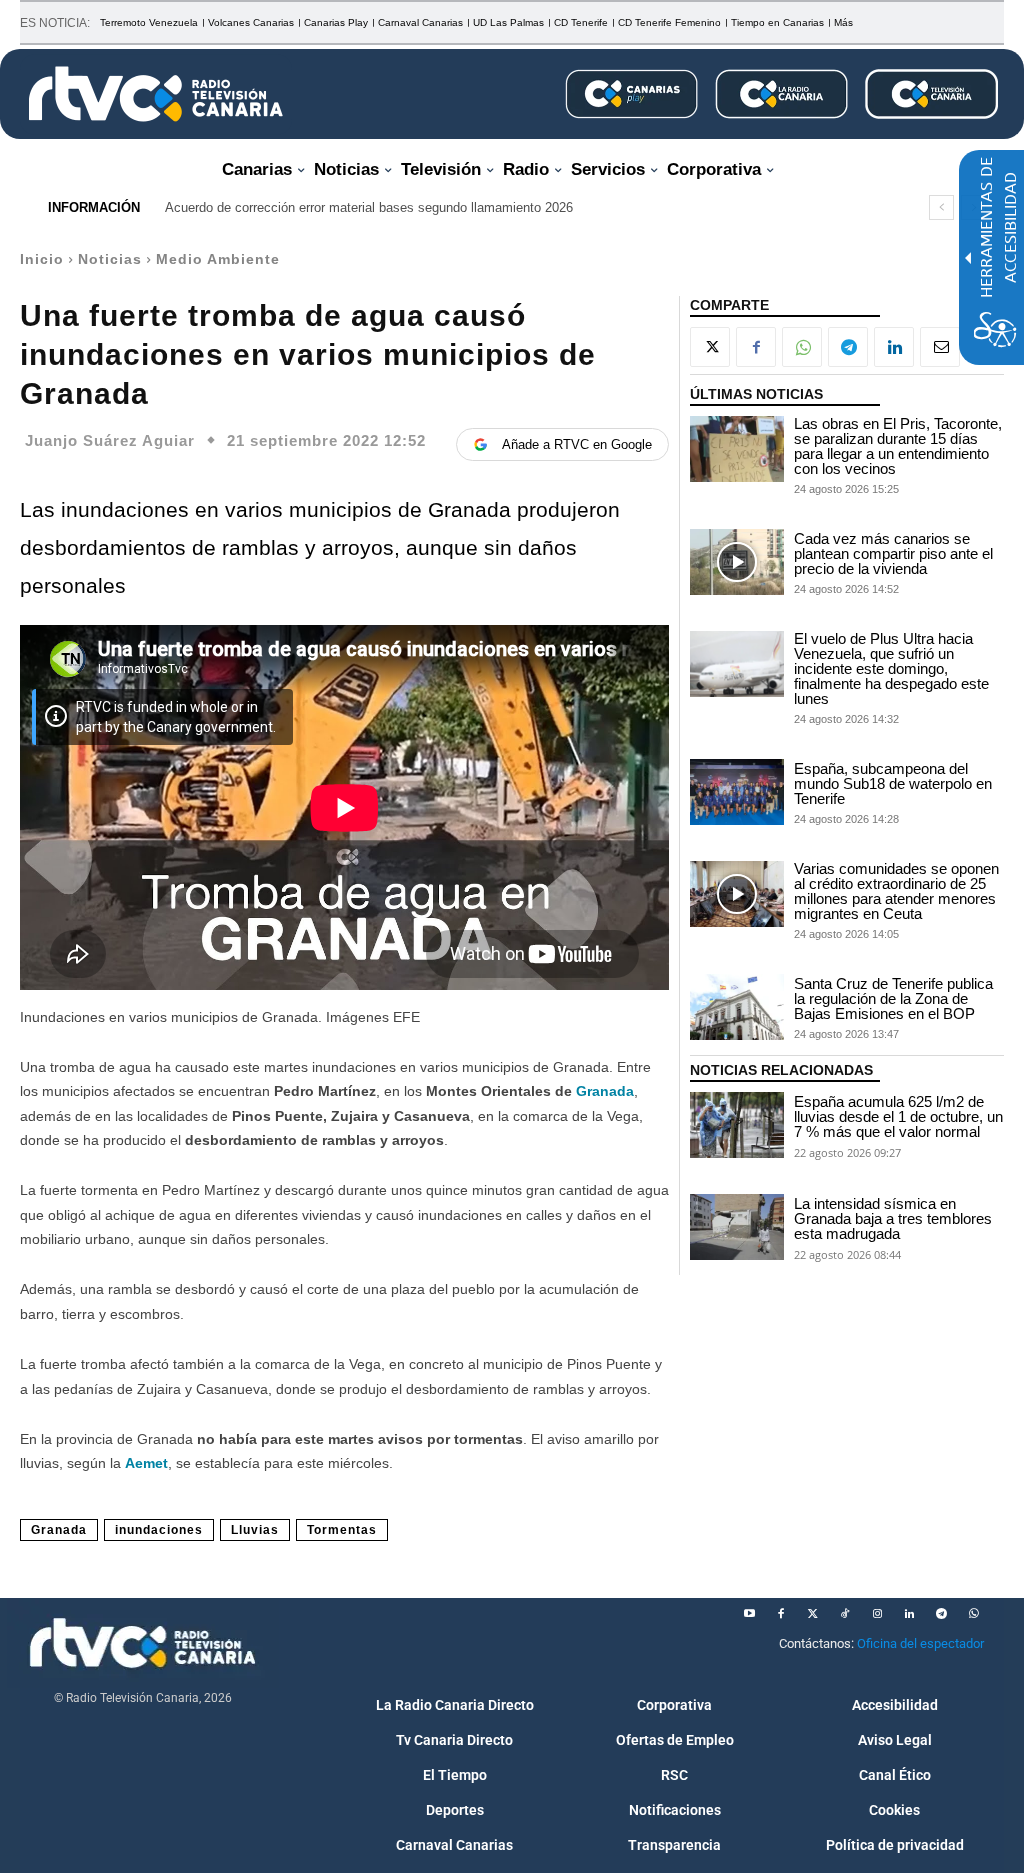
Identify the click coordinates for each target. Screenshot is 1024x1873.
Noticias (110, 259)
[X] (710, 347)
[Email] (940, 347)
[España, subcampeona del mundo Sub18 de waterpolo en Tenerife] (737, 792)
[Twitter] (813, 1614)
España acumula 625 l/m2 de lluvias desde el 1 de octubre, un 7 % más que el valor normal (898, 1116)
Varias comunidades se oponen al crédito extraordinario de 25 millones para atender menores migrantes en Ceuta (896, 891)
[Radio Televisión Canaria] (156, 94)
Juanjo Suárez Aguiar (110, 440)
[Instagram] (877, 1614)
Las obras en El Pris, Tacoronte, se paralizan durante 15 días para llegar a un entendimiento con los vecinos (898, 446)
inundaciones (159, 1530)
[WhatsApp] (802, 347)
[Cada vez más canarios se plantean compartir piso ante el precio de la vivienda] (737, 562)
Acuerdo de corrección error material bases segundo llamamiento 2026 (369, 207)
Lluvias (255, 1530)
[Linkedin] (894, 347)
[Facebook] (756, 347)
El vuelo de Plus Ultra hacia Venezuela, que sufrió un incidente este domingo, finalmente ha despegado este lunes (891, 668)
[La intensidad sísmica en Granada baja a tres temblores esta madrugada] (737, 1227)
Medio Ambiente (218, 259)
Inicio (42, 259)
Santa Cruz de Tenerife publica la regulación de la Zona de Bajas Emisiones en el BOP (893, 998)
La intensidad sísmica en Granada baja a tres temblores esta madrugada (893, 1218)
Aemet (146, 1463)
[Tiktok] (845, 1614)
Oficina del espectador (920, 1643)
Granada (605, 1091)
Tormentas (342, 1530)
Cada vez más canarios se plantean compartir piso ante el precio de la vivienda (893, 553)
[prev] (941, 207)
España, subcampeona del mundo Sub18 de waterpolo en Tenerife (893, 783)
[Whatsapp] (973, 1614)
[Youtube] (749, 1614)
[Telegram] (848, 347)
